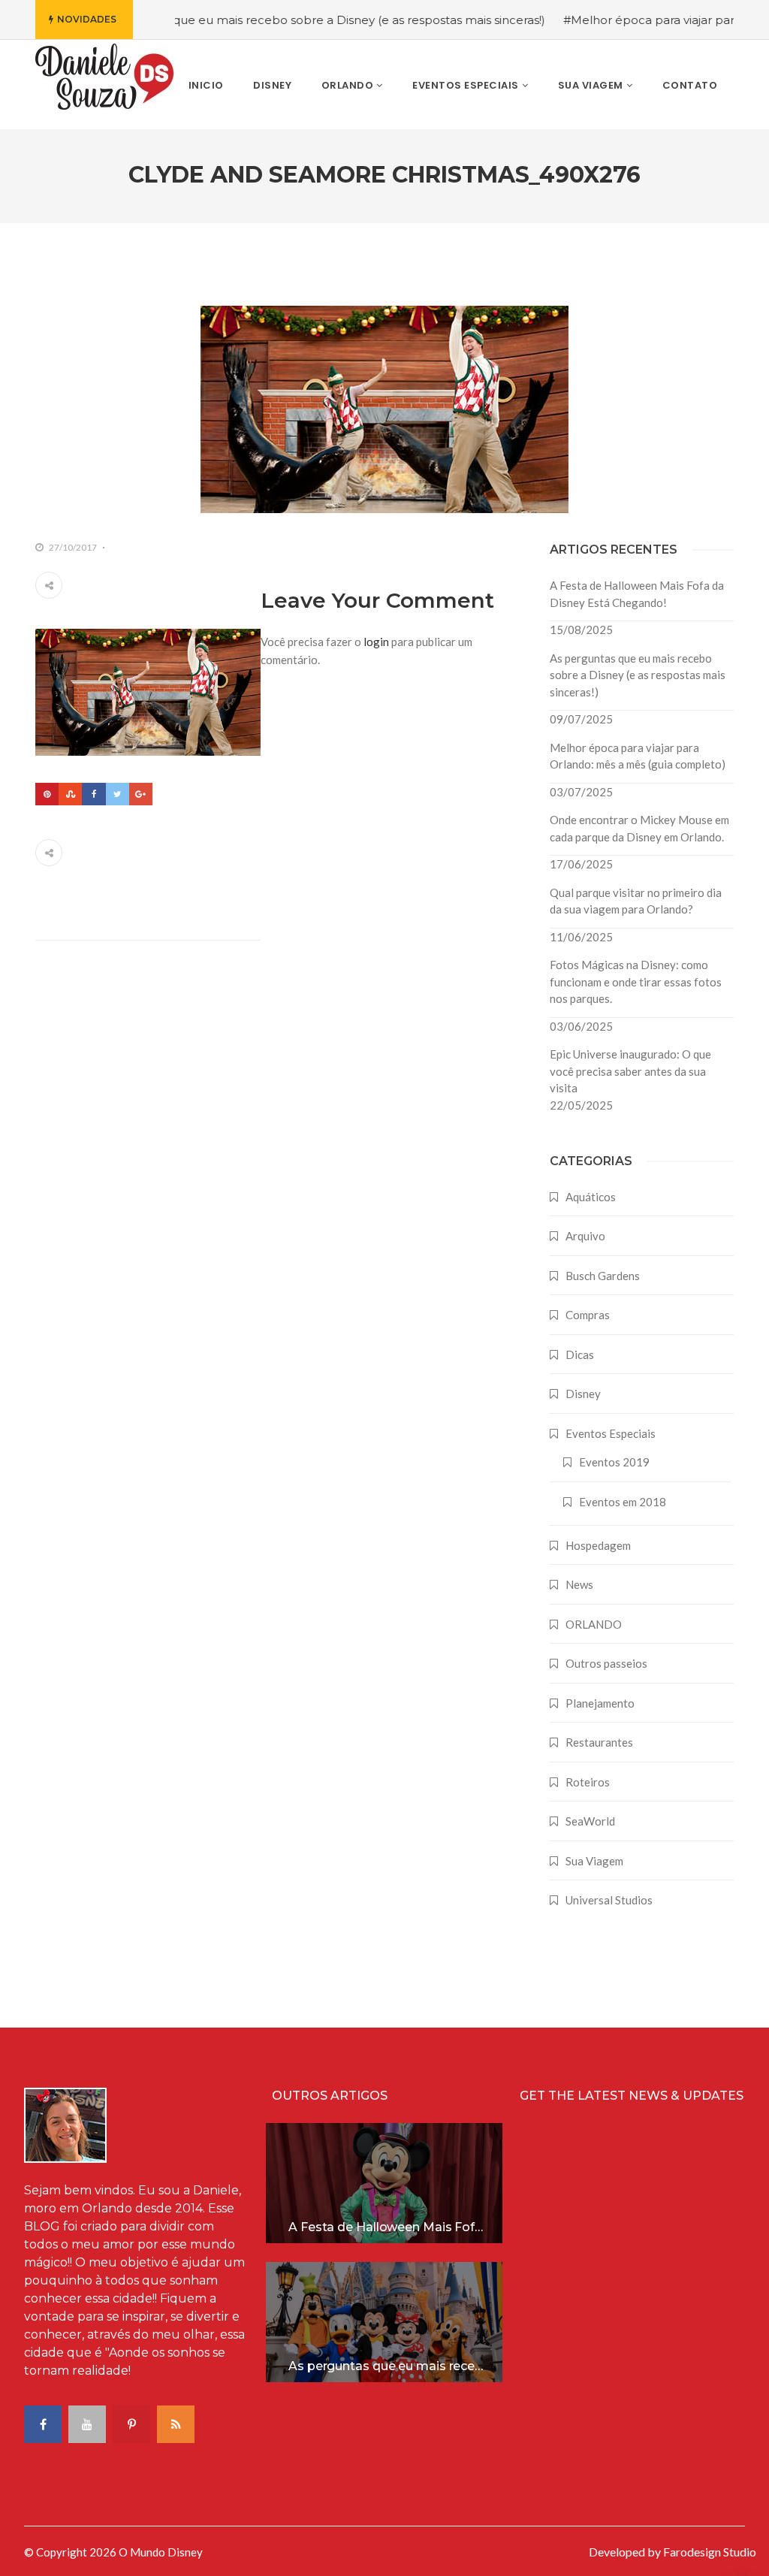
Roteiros (588, 1782)
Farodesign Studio (710, 2552)
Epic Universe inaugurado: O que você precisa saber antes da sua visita (630, 1071)
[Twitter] (118, 794)
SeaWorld (590, 1821)
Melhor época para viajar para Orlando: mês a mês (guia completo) (638, 756)
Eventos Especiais (611, 1433)
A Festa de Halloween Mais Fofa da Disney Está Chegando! (637, 594)
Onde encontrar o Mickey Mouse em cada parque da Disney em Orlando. (639, 828)
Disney (583, 1394)
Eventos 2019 (614, 1462)
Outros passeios (606, 1663)
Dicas (580, 1354)
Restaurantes (599, 1742)
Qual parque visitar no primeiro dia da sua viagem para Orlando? (636, 901)
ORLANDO (594, 1624)
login (376, 642)
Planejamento (600, 1703)
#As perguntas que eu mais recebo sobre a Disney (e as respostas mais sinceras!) (279, 20)
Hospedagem (598, 1545)
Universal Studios (609, 1900)
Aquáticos (591, 1197)
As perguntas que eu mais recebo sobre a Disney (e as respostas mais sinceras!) (638, 675)
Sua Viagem (594, 1861)
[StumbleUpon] (70, 794)
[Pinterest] (47, 794)
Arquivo (585, 1236)
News (579, 1584)
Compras (588, 1315)
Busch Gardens (603, 1276)
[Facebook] (93, 794)
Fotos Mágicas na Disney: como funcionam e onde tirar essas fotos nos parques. (636, 981)
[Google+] (141, 794)
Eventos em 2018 (623, 1502)
